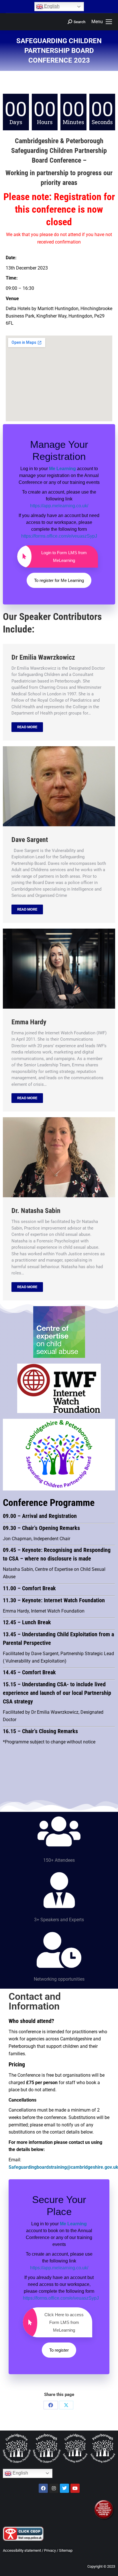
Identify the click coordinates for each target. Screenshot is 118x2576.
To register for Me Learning (59, 580)
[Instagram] (54, 2488)
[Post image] (59, 786)
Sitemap (66, 2550)
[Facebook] (51, 2405)
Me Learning (62, 469)
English (51, 6)
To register (59, 2350)
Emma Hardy (29, 1022)
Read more (27, 727)
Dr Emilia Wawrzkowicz (43, 657)
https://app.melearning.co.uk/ (59, 506)
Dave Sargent (30, 840)
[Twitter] (64, 2488)
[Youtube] (75, 2488)
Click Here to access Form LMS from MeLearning (64, 2322)
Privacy (50, 2550)
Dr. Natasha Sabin (36, 1211)
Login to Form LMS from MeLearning (64, 556)
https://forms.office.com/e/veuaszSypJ (59, 536)
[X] (66, 2405)
